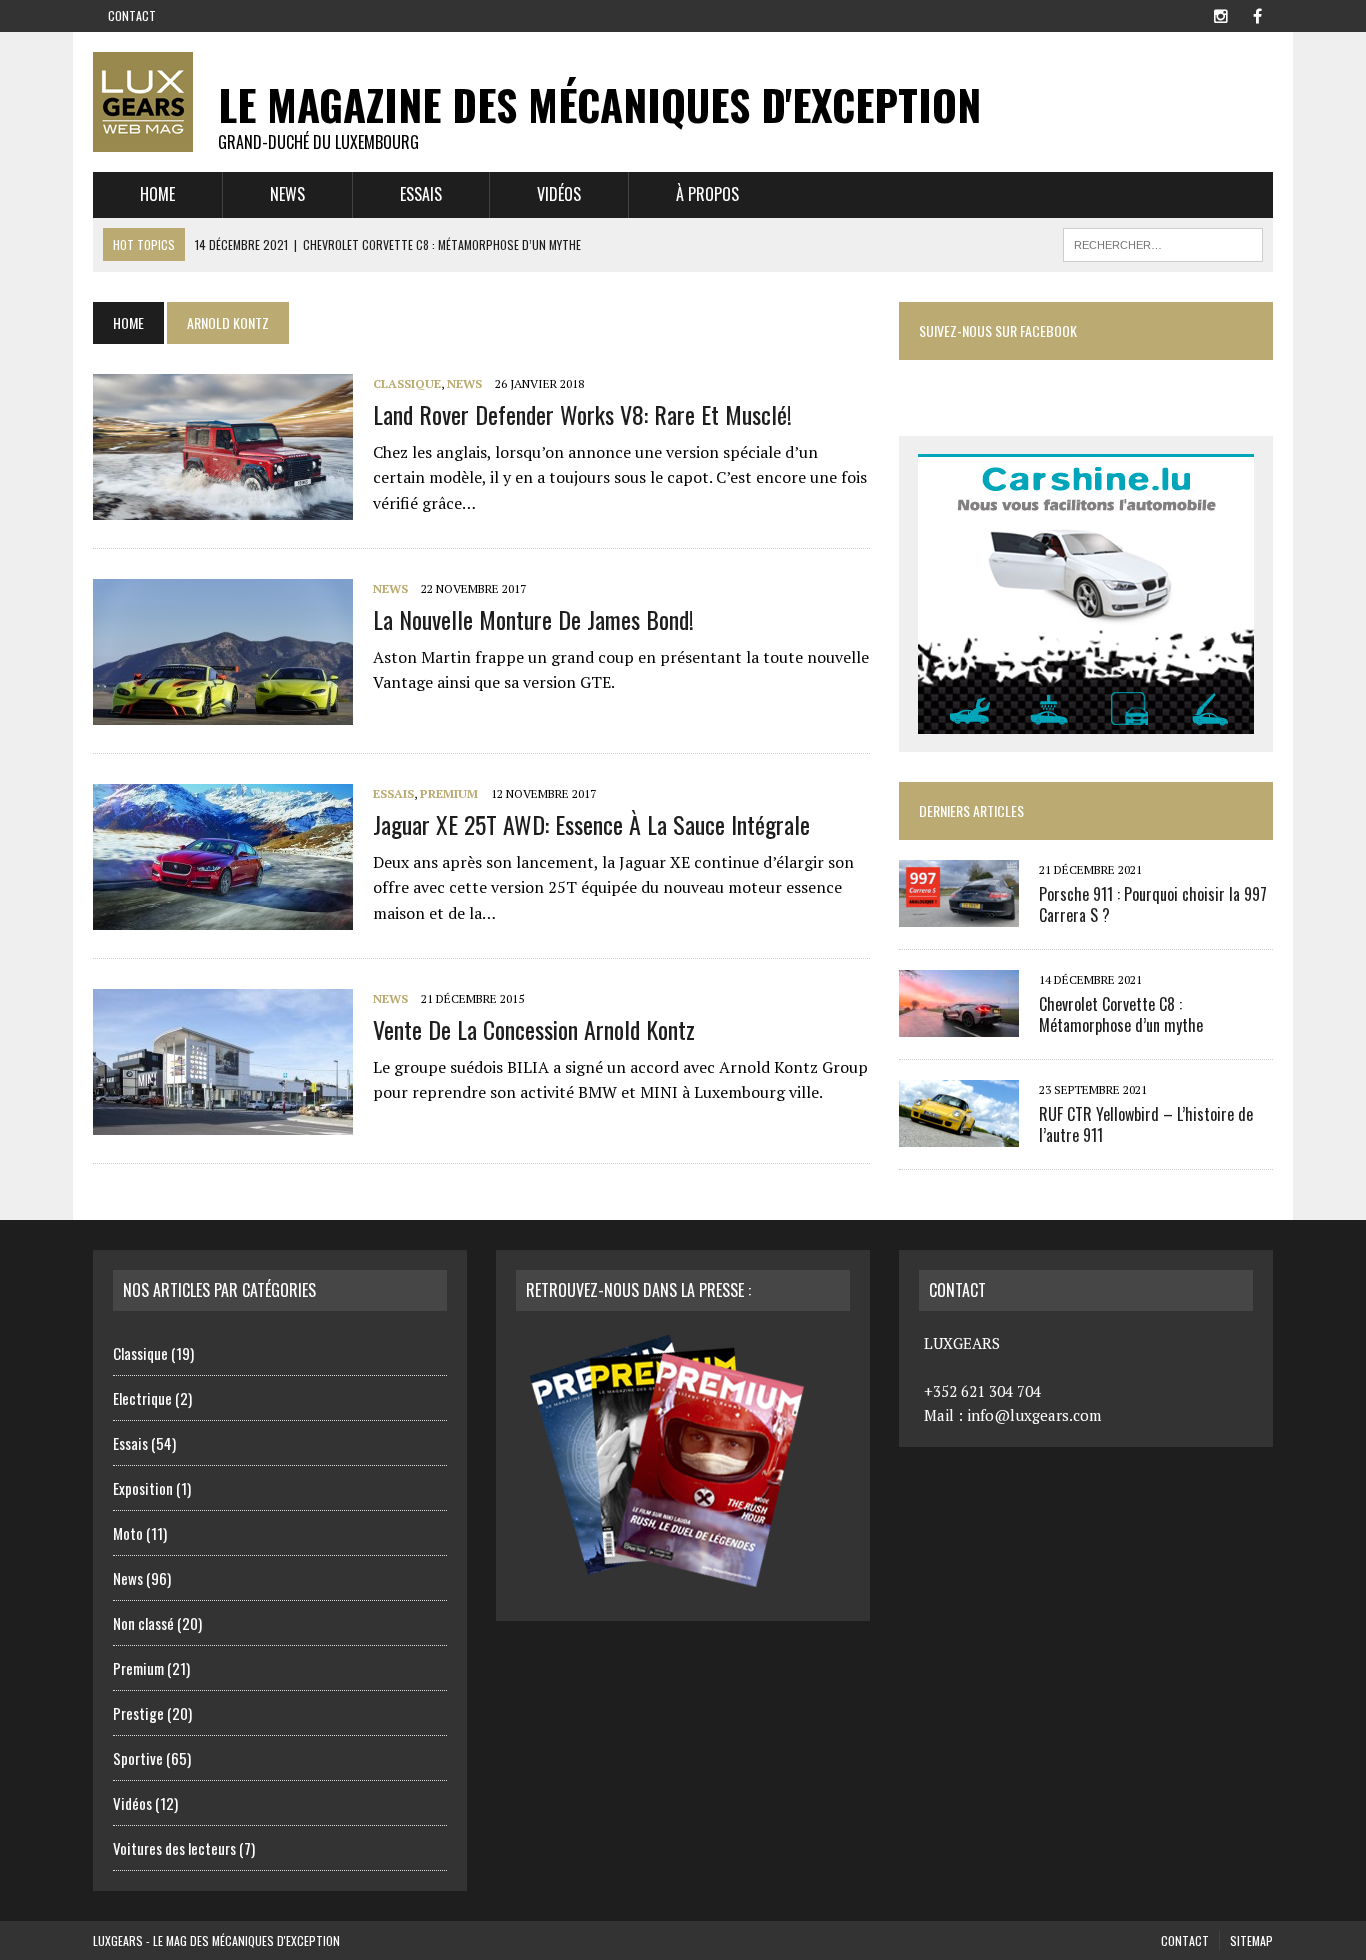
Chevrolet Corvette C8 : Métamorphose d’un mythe (1121, 1014)
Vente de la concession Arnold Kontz (534, 1029)
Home (157, 194)
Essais (421, 194)
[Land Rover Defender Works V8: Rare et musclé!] (223, 507)
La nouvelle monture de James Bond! (533, 619)
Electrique (142, 1398)
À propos (707, 194)
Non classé (143, 1623)
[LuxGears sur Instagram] (1221, 14)
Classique (407, 383)
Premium (449, 793)
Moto (128, 1533)
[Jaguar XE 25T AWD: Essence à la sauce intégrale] (223, 917)
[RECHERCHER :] (1163, 242)
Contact (132, 15)
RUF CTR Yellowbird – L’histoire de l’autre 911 (1146, 1124)
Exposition (143, 1488)
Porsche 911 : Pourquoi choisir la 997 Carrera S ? (1153, 904)
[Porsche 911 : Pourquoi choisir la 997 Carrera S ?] (959, 913)
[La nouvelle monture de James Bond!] (223, 712)
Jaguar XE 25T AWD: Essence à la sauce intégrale (591, 824)
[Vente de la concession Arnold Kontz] (223, 1122)
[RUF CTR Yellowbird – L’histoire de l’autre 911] (959, 1133)
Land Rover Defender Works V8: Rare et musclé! (582, 414)
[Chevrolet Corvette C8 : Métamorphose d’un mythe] (959, 1023)
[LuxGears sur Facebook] (1257, 14)
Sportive (138, 1758)
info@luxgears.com (1034, 1415)
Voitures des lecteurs (174, 1848)
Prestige (138, 1713)
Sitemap (1251, 1940)
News (287, 194)
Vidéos (559, 194)
